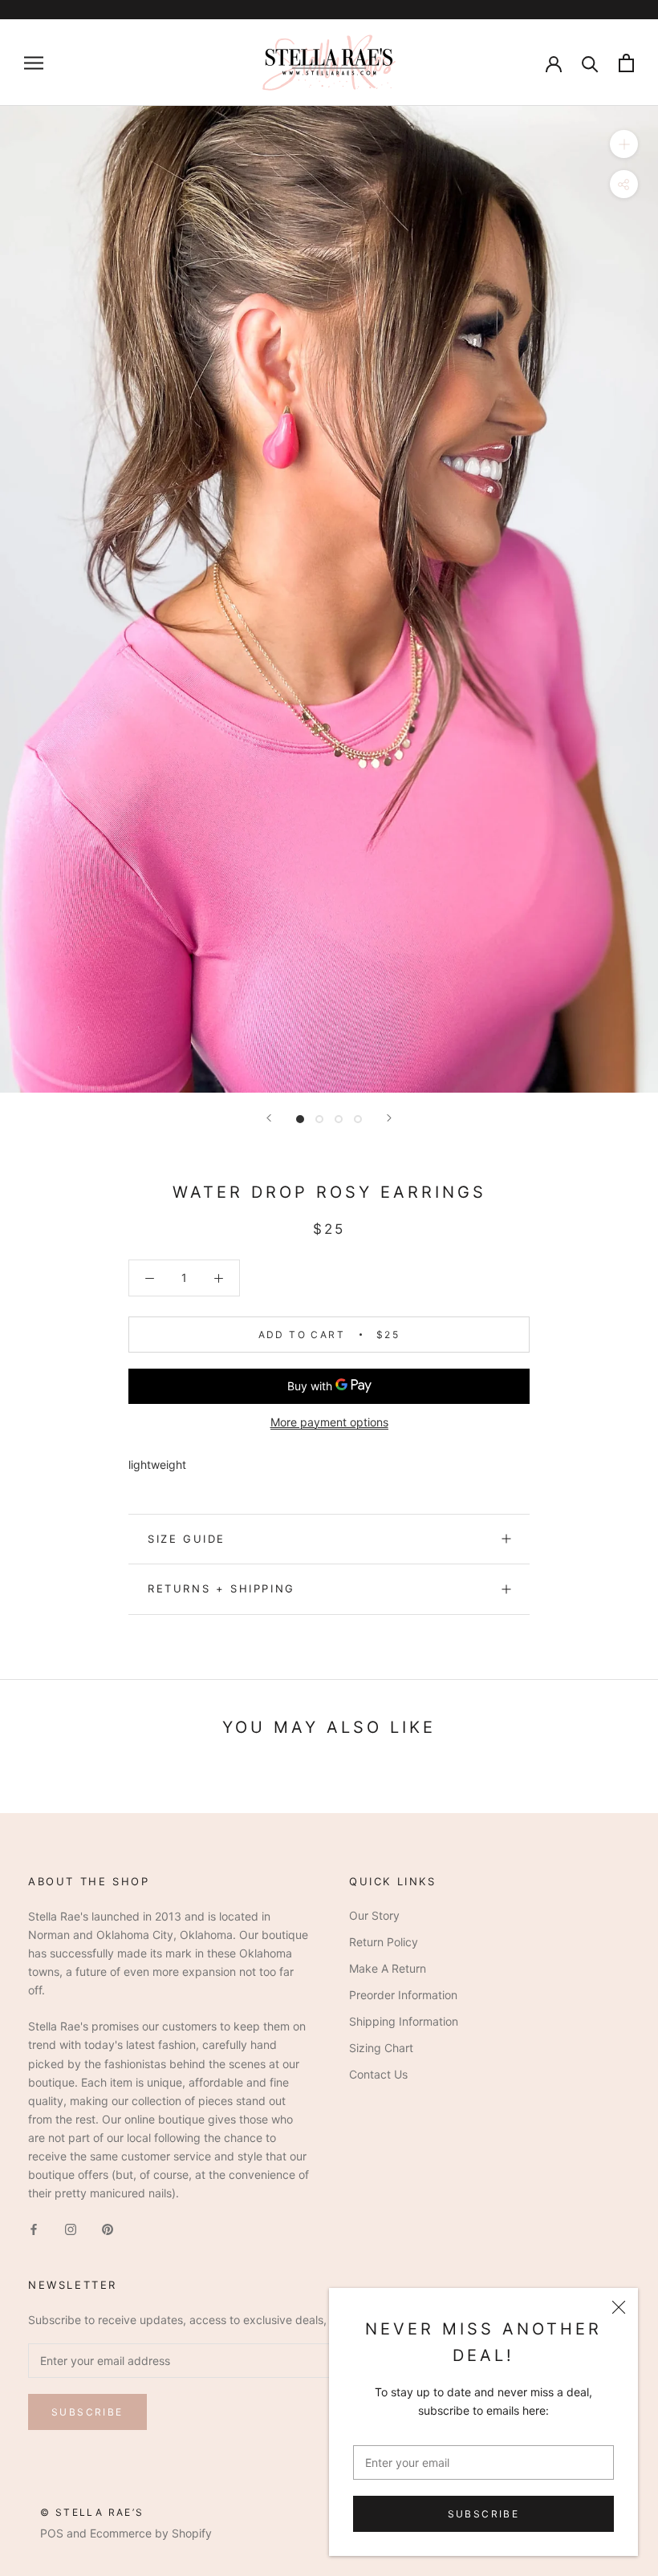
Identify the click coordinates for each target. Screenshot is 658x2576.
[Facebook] (34, 2227)
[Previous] (269, 1118)
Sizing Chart (381, 2048)
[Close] (619, 2307)
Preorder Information (403, 1995)
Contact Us (378, 2074)
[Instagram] (71, 2227)
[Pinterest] (108, 2227)
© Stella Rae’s (92, 2512)
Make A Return (388, 1968)
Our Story (374, 1915)
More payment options (329, 1422)
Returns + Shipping (221, 1588)
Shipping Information (404, 2021)
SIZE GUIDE (187, 1539)
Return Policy (384, 1942)
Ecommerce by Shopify (151, 2533)
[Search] (590, 63)
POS (52, 2533)
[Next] (389, 1118)
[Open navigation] (34, 63)
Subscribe (484, 2514)
